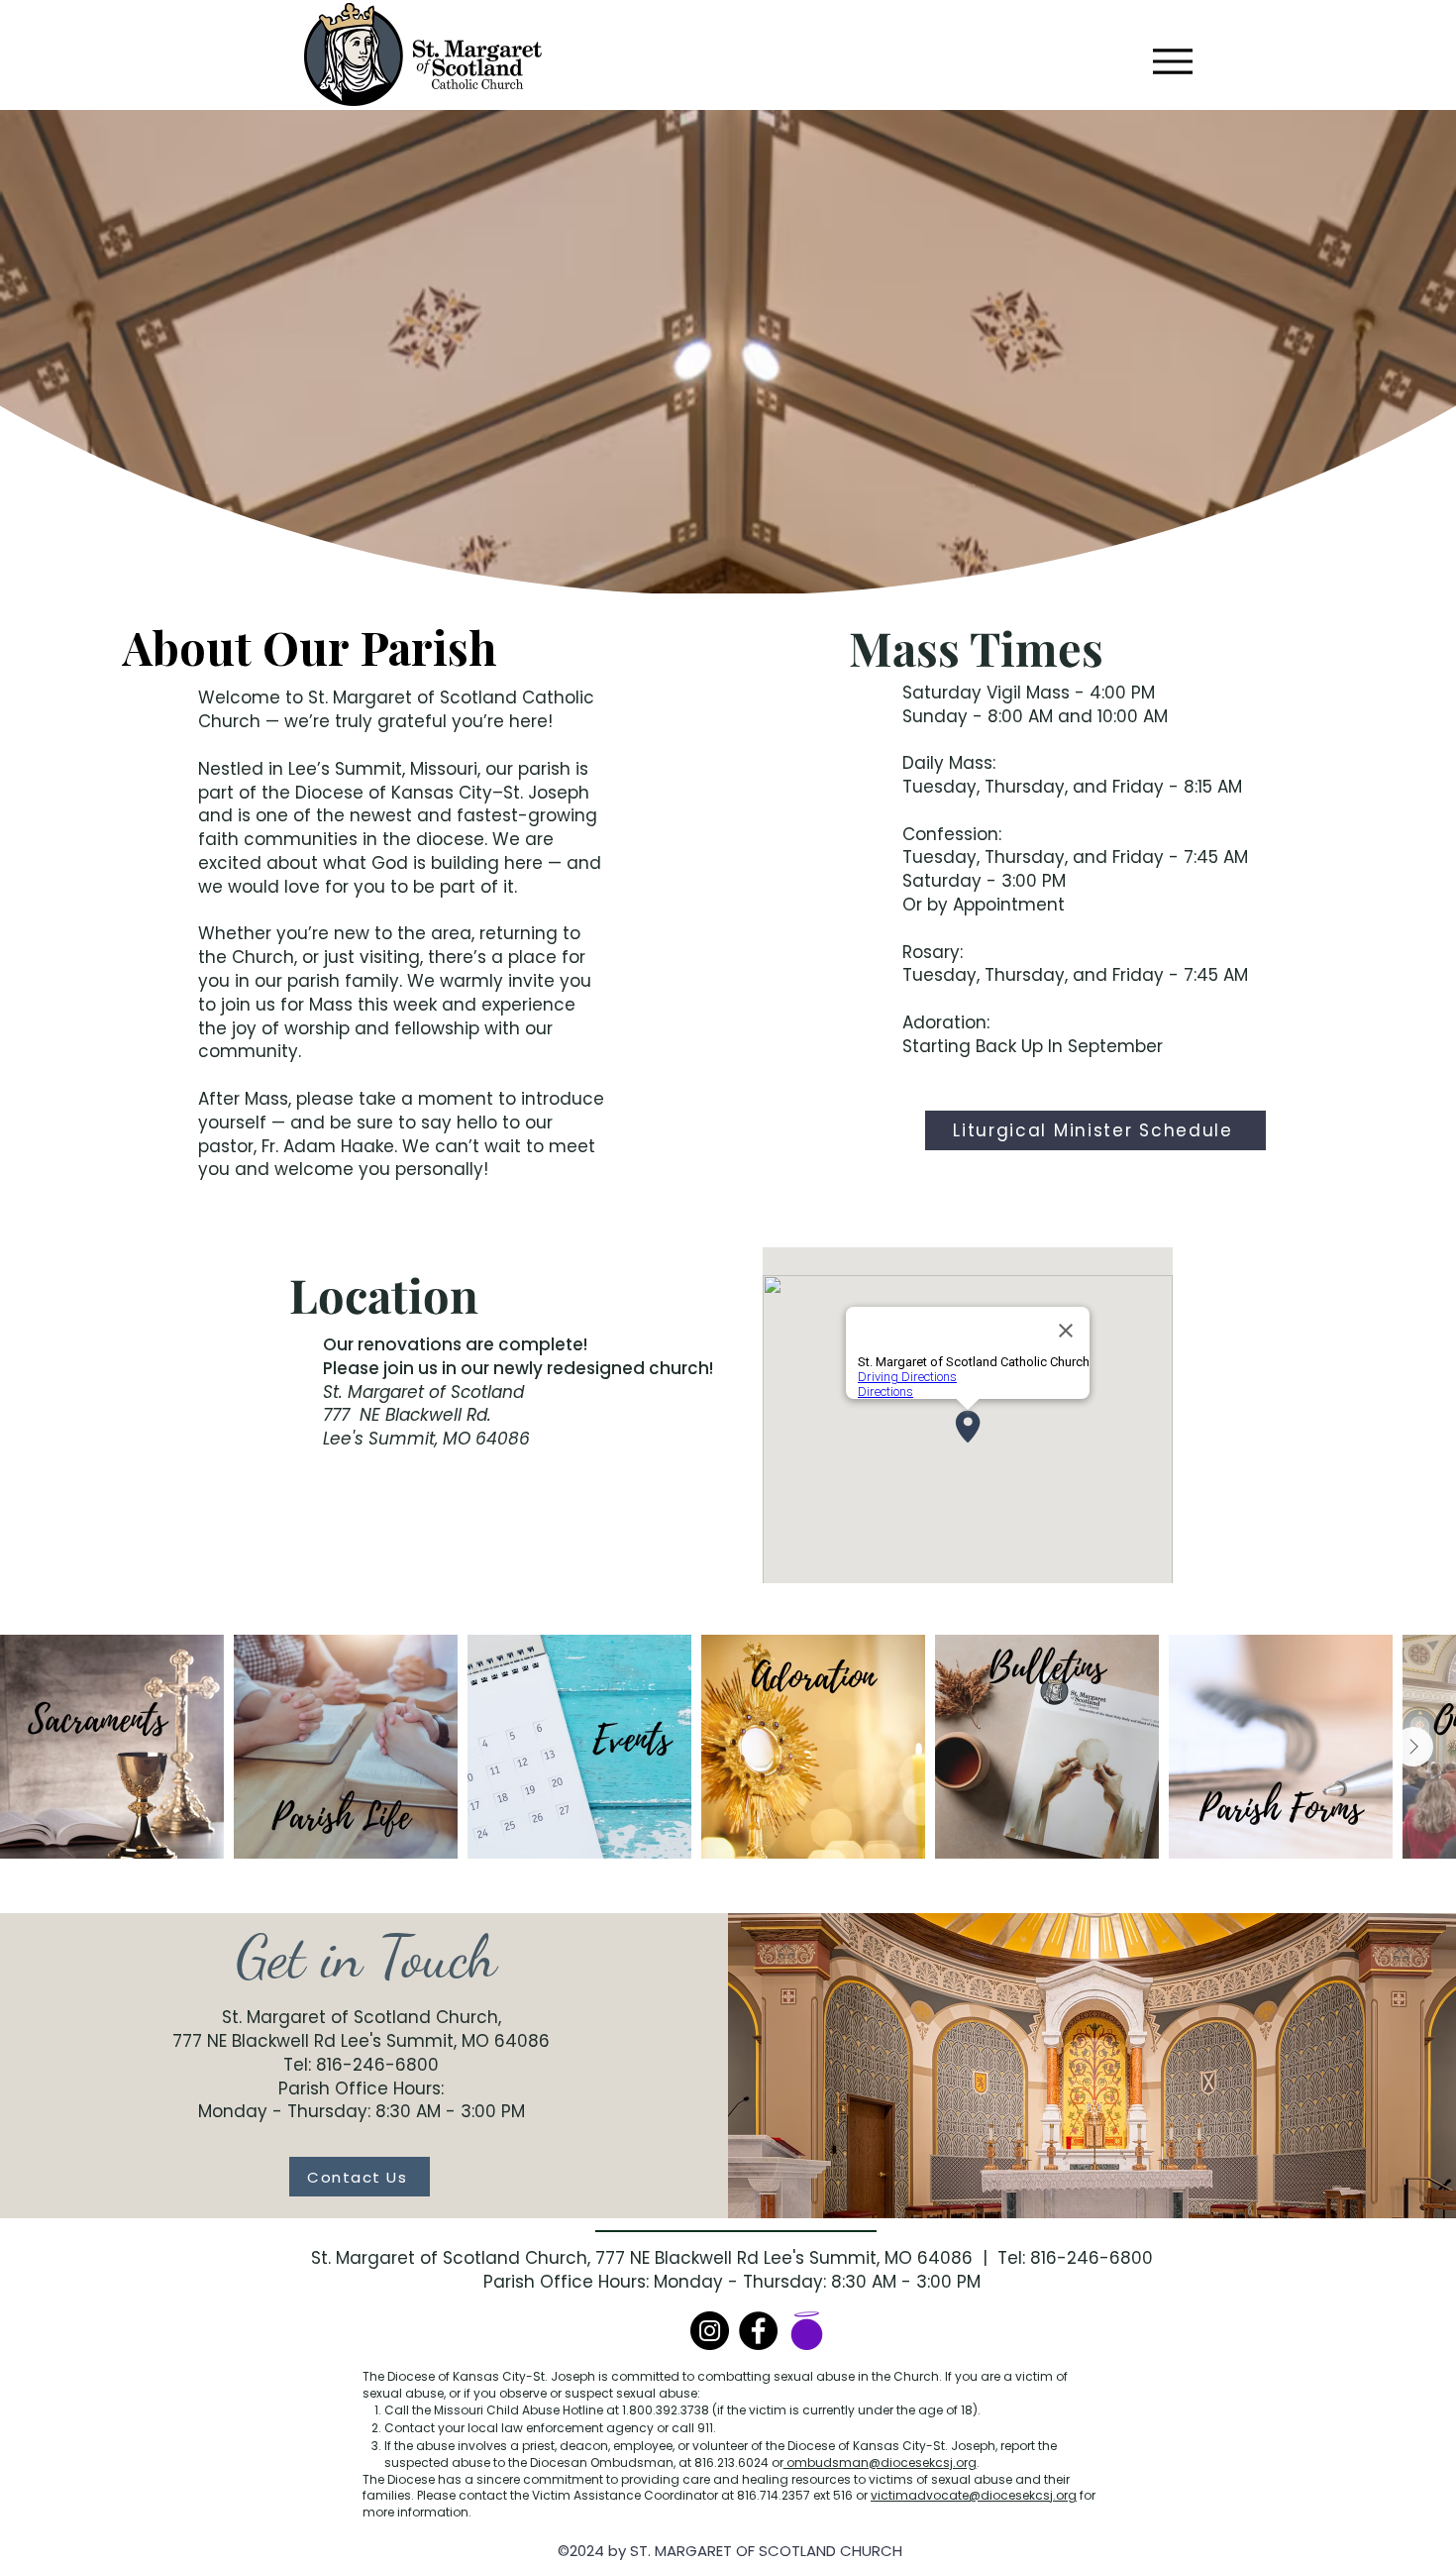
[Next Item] (1413, 1747)
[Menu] (1173, 61)
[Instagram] (710, 2331)
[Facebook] (758, 2331)
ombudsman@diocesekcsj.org (880, 2462)
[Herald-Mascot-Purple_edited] (807, 2331)
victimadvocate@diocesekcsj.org (974, 2495)
